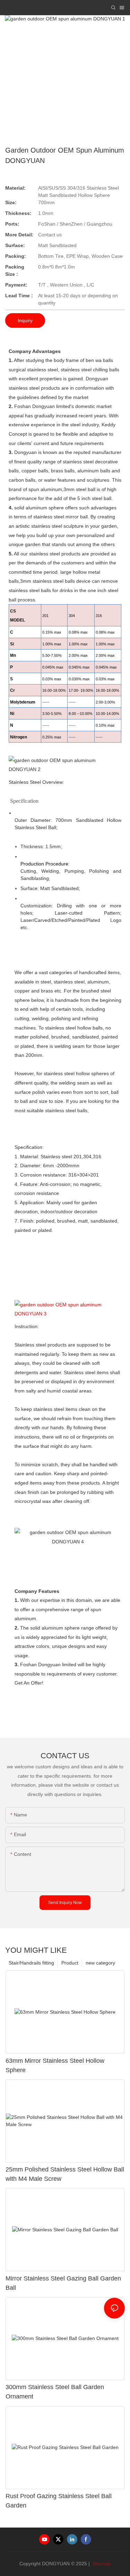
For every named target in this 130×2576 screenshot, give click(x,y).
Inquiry (25, 320)
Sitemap (101, 2564)
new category (100, 1963)
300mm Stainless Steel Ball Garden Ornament (55, 2392)
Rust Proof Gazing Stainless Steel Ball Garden (59, 2501)
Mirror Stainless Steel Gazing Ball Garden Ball (63, 2283)
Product (70, 1963)
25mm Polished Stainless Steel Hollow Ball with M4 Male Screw (65, 2174)
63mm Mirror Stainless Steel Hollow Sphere (55, 2065)
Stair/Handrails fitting (31, 1963)
